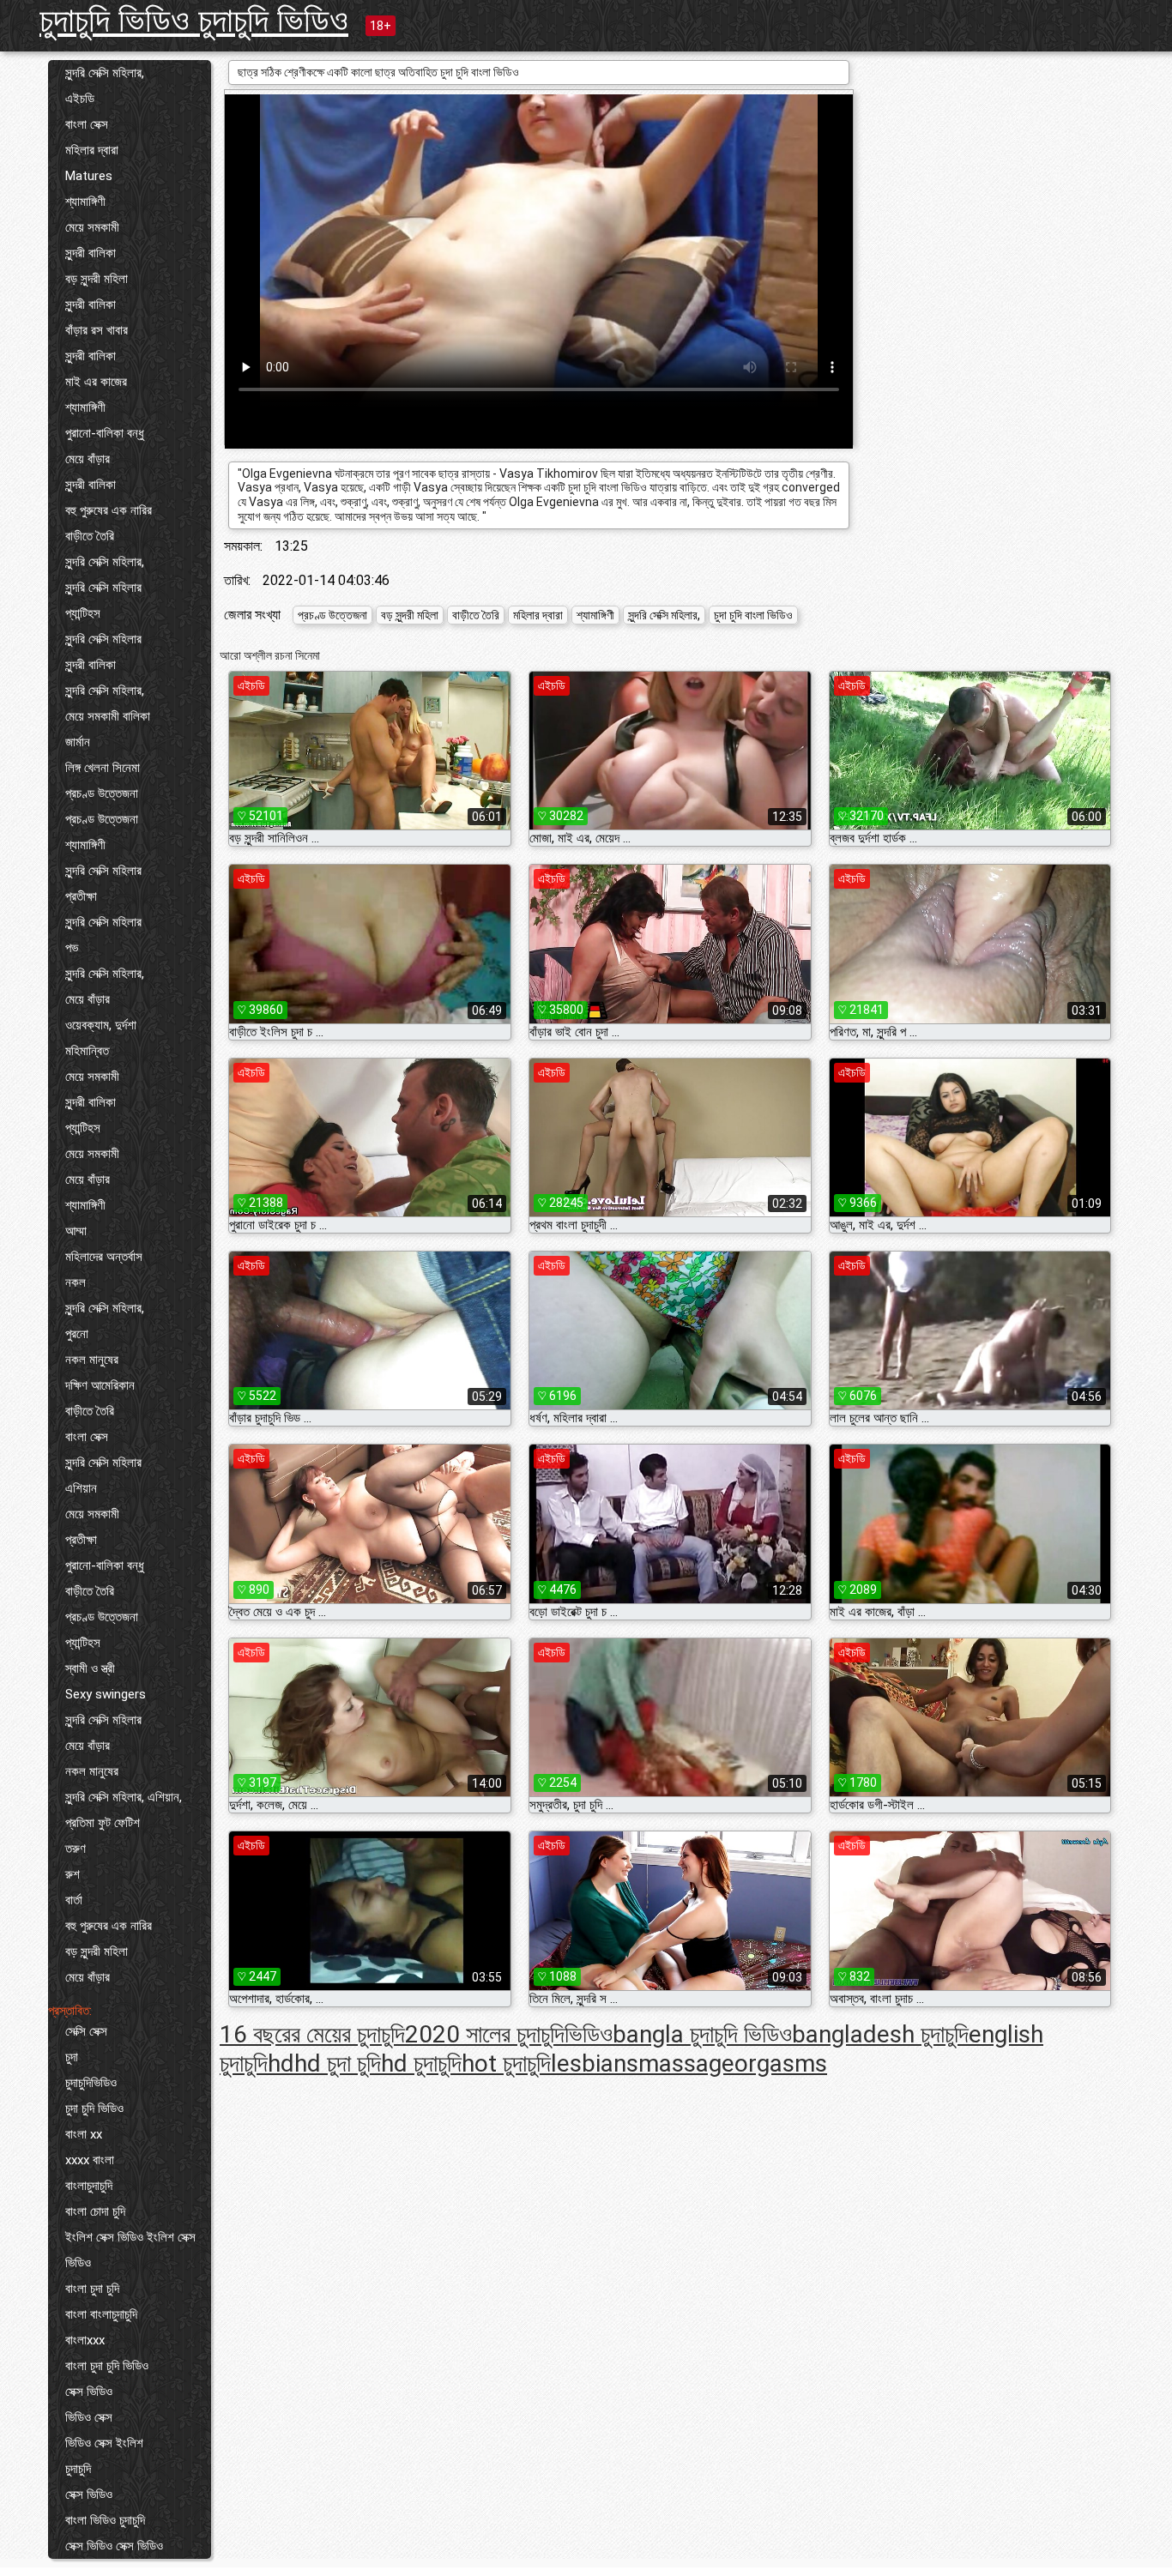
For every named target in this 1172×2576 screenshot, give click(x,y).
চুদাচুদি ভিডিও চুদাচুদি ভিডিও (194, 20)
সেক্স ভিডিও (89, 2392)
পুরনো (77, 1334)
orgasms (781, 2063)
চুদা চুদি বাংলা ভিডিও (753, 615)
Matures (89, 176)
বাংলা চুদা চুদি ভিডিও (107, 2366)
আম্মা (76, 1231)
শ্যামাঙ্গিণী (85, 202)
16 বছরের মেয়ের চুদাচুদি (312, 2034)
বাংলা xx (84, 2134)
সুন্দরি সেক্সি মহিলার (103, 588)
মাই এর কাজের (96, 382)
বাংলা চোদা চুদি (95, 2211)
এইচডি (80, 99)
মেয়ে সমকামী (92, 227)
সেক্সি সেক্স (86, 2031)
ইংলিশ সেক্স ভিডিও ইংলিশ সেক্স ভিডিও (130, 2250)
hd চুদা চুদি (338, 2063)
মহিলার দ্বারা (92, 150)
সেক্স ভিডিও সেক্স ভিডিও (114, 2546)
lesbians (595, 2063)
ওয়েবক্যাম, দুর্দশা (101, 1025)
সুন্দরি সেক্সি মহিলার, (105, 73)
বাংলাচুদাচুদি (89, 2186)
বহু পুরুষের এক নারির (109, 510)
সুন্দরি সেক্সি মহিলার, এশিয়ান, (124, 1797)
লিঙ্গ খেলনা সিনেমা (103, 768)
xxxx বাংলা (90, 2160)
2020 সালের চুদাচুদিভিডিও (509, 2034)
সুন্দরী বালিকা (91, 253)
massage (686, 2063)
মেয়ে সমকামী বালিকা (108, 716)
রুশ (72, 1874)
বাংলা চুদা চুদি (92, 2289)
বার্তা (74, 1900)
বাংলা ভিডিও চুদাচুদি (105, 2520)
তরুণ (76, 1849)
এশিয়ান (81, 1488)
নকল (76, 1282)
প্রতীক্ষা (81, 896)
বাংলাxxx (85, 2340)
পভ (72, 948)
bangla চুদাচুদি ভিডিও (702, 2034)
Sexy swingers (106, 1694)
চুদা (72, 2057)
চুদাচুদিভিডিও (91, 2083)
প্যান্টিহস (83, 613)
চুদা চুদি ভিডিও (94, 2108)
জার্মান (78, 742)
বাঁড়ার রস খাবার (97, 330)
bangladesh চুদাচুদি (880, 2034)
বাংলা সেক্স (87, 124)
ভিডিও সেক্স (89, 2417)
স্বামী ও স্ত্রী (90, 1668)
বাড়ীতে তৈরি (90, 536)
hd (281, 2063)
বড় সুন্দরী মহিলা (97, 279)
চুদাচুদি (78, 2469)
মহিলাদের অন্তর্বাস (104, 1257)
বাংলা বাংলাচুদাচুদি (101, 2314)
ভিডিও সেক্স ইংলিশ (104, 2443)
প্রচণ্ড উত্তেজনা (102, 793)
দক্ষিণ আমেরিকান (100, 1385)
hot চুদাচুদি (506, 2063)
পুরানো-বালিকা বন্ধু (105, 433)
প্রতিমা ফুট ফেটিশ (103, 1823)
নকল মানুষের (92, 1360)
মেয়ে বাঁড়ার (88, 459)
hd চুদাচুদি (421, 2063)
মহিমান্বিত (87, 1051)
